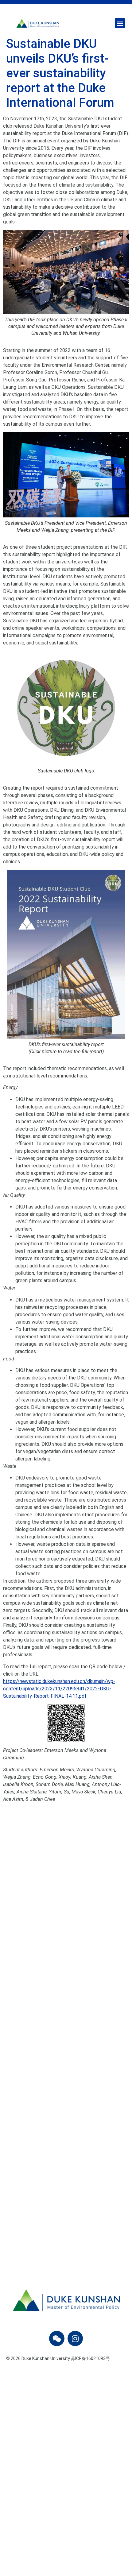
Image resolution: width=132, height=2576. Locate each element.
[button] (120, 23)
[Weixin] (57, 2338)
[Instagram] (75, 2338)
